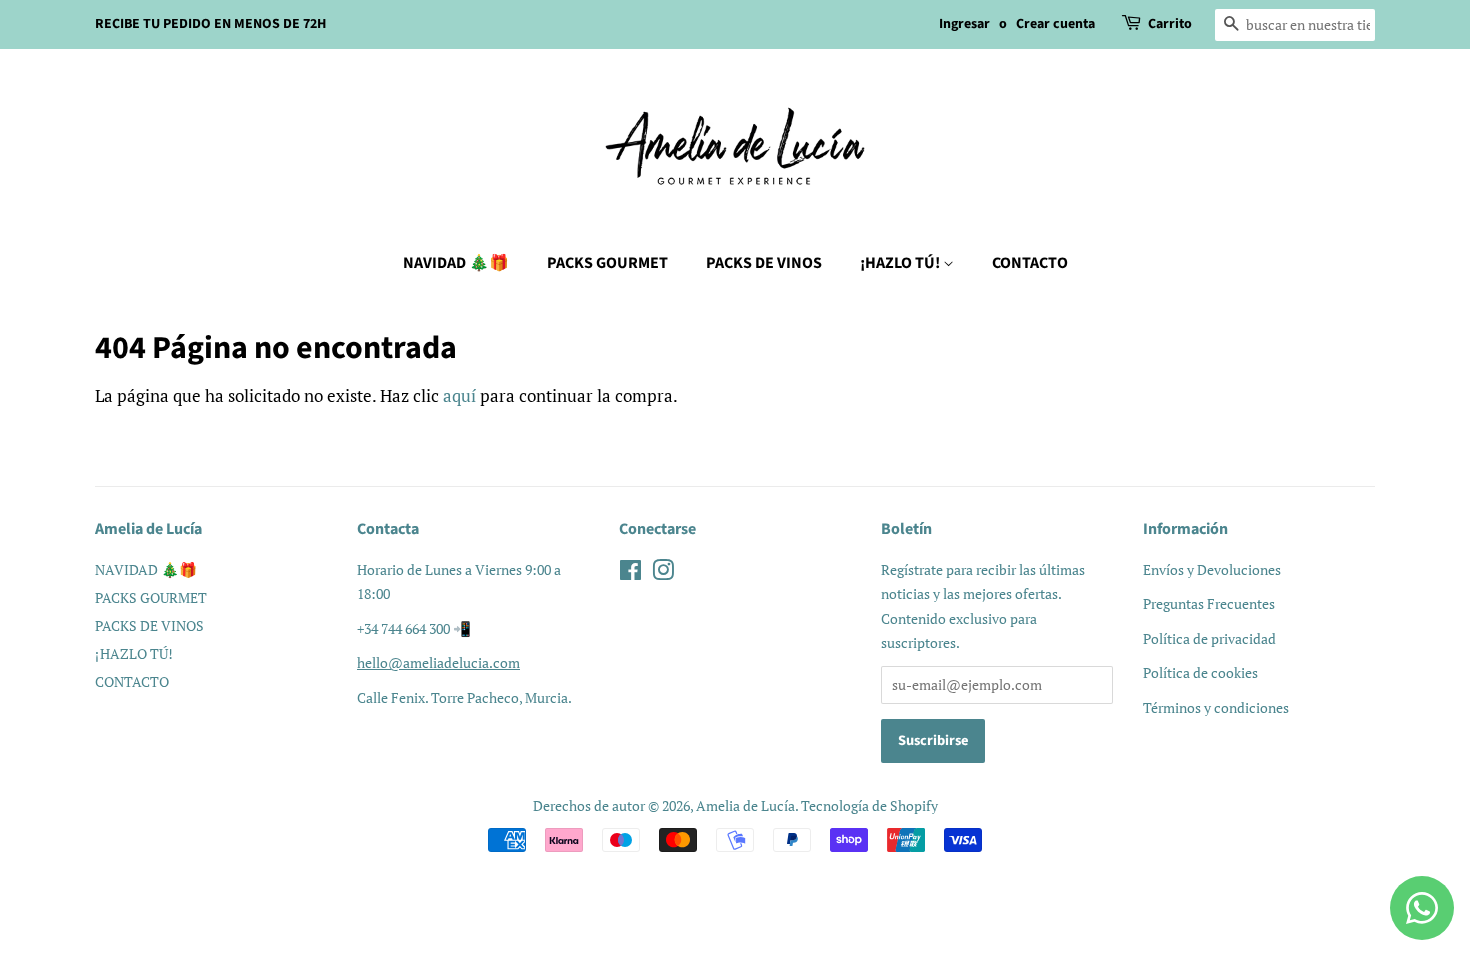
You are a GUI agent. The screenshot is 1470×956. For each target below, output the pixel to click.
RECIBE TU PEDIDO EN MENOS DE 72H (210, 24)
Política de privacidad (1209, 638)
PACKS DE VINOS (764, 263)
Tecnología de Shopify (869, 805)
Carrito (1170, 24)
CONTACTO (1030, 263)
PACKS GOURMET (607, 263)
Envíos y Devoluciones (1212, 569)
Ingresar (964, 24)
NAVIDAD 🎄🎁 (456, 263)
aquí (459, 395)
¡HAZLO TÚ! (901, 263)
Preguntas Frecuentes (1209, 603)
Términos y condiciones (1216, 707)
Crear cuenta (1055, 24)
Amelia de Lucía (745, 805)
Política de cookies (1200, 672)
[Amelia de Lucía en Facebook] (630, 573)
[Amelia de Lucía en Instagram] (663, 573)
